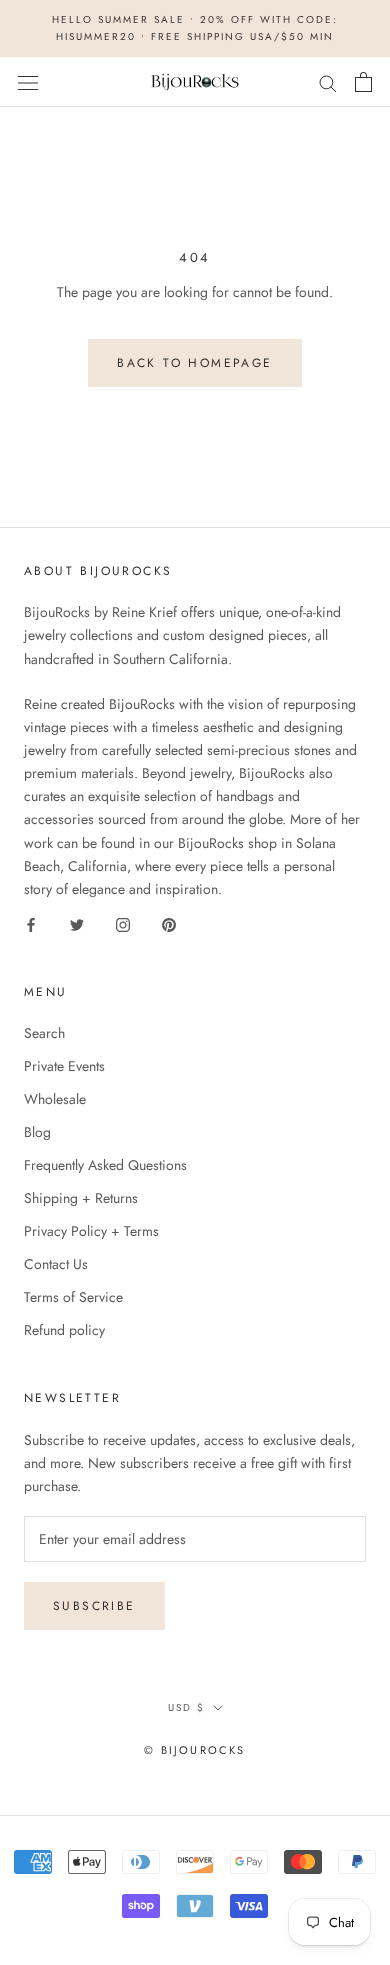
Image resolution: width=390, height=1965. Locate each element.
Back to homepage (194, 363)
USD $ (186, 1707)
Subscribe (94, 1606)
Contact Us (56, 1264)
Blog (37, 1132)
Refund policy (64, 1330)
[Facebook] (31, 923)
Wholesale (55, 1099)
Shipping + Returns (81, 1198)
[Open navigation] (28, 82)
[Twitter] (77, 923)
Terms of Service (73, 1297)
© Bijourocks (194, 1750)
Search (44, 1033)
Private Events (64, 1066)
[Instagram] (123, 923)
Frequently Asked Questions (105, 1165)
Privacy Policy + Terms (91, 1231)
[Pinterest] (169, 923)
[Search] (328, 81)
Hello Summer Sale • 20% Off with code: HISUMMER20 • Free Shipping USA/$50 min (195, 28)
